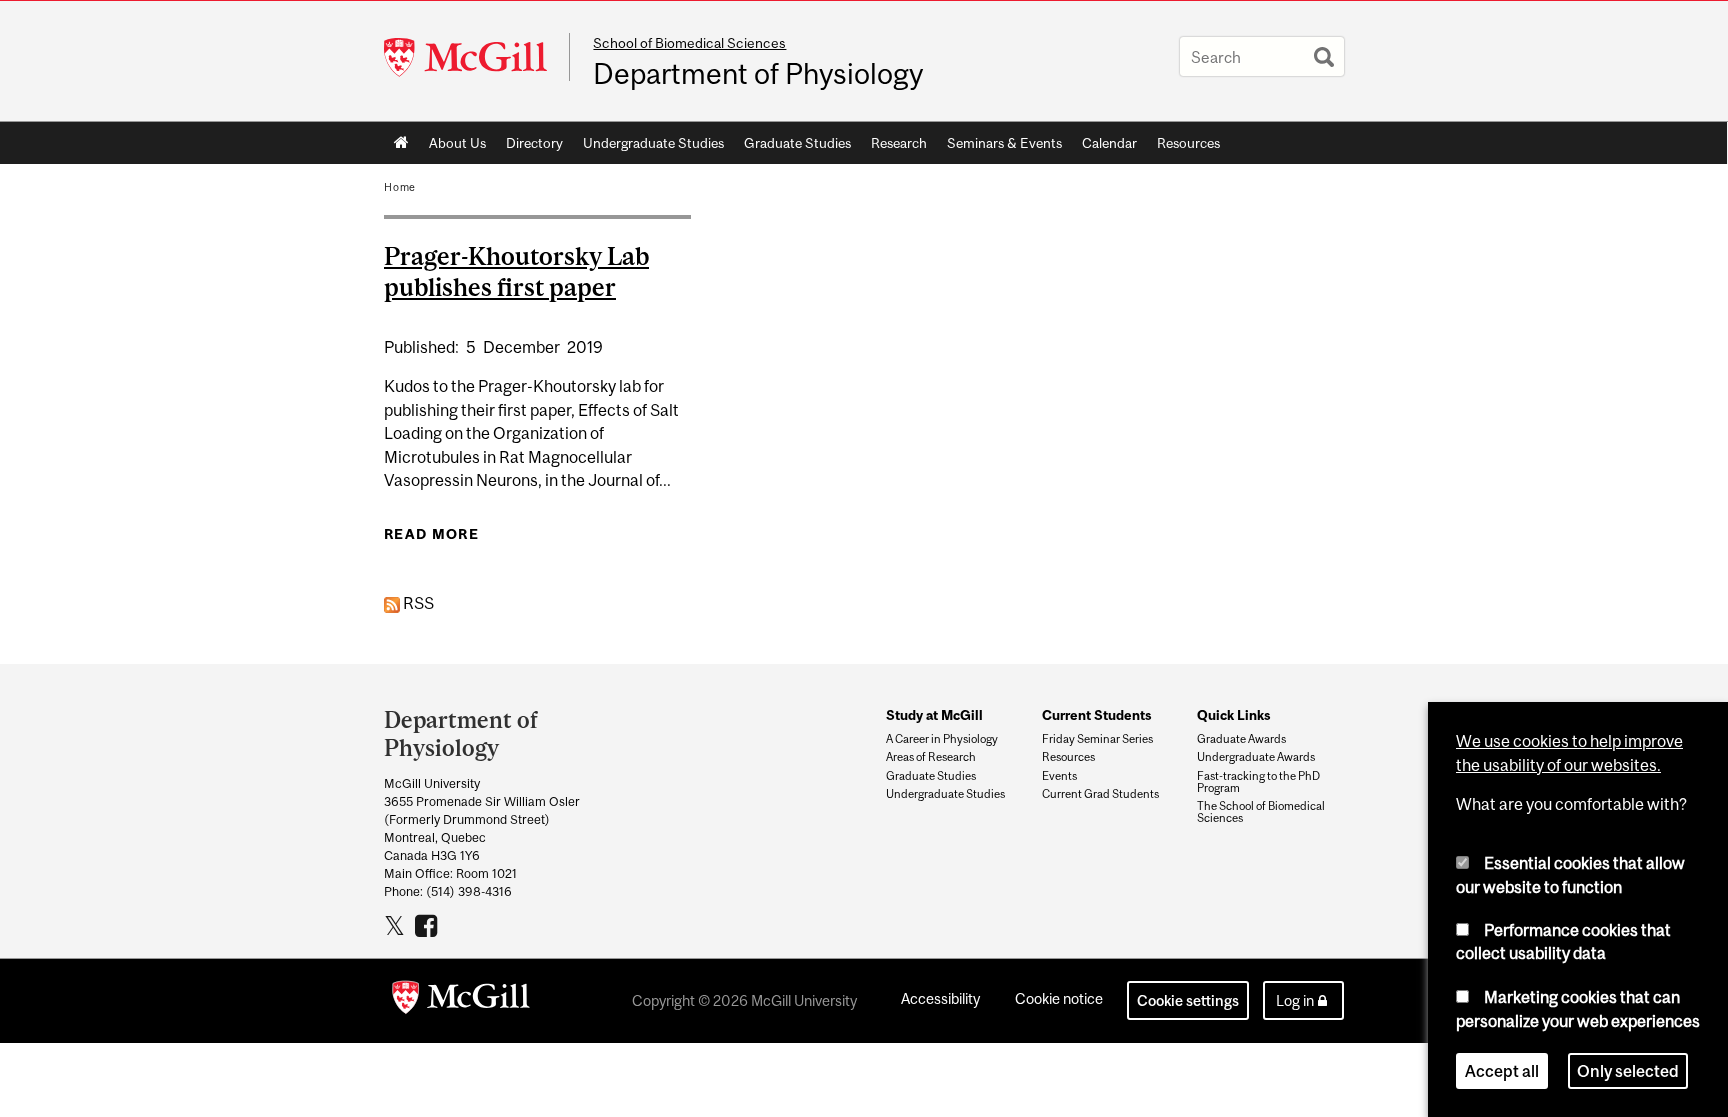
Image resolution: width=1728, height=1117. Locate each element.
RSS (417, 603)
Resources (1188, 143)
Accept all (1502, 1071)
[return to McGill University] (461, 1001)
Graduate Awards (1241, 739)
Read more (431, 534)
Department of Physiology (758, 74)
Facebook (428, 925)
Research (899, 143)
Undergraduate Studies (653, 143)
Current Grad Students (1100, 794)
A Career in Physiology (942, 739)
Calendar (1109, 143)
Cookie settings (1188, 1000)
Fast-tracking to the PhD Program (1258, 782)
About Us (457, 143)
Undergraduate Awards (1256, 757)
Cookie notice (1059, 998)
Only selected (1628, 1071)
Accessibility (940, 998)
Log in (1295, 1000)
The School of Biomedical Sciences (1261, 812)
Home (401, 143)
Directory (534, 143)
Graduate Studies (797, 143)
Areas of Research (931, 757)
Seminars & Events (1004, 143)
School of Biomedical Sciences (689, 43)
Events (1059, 776)
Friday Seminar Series (1097, 739)
